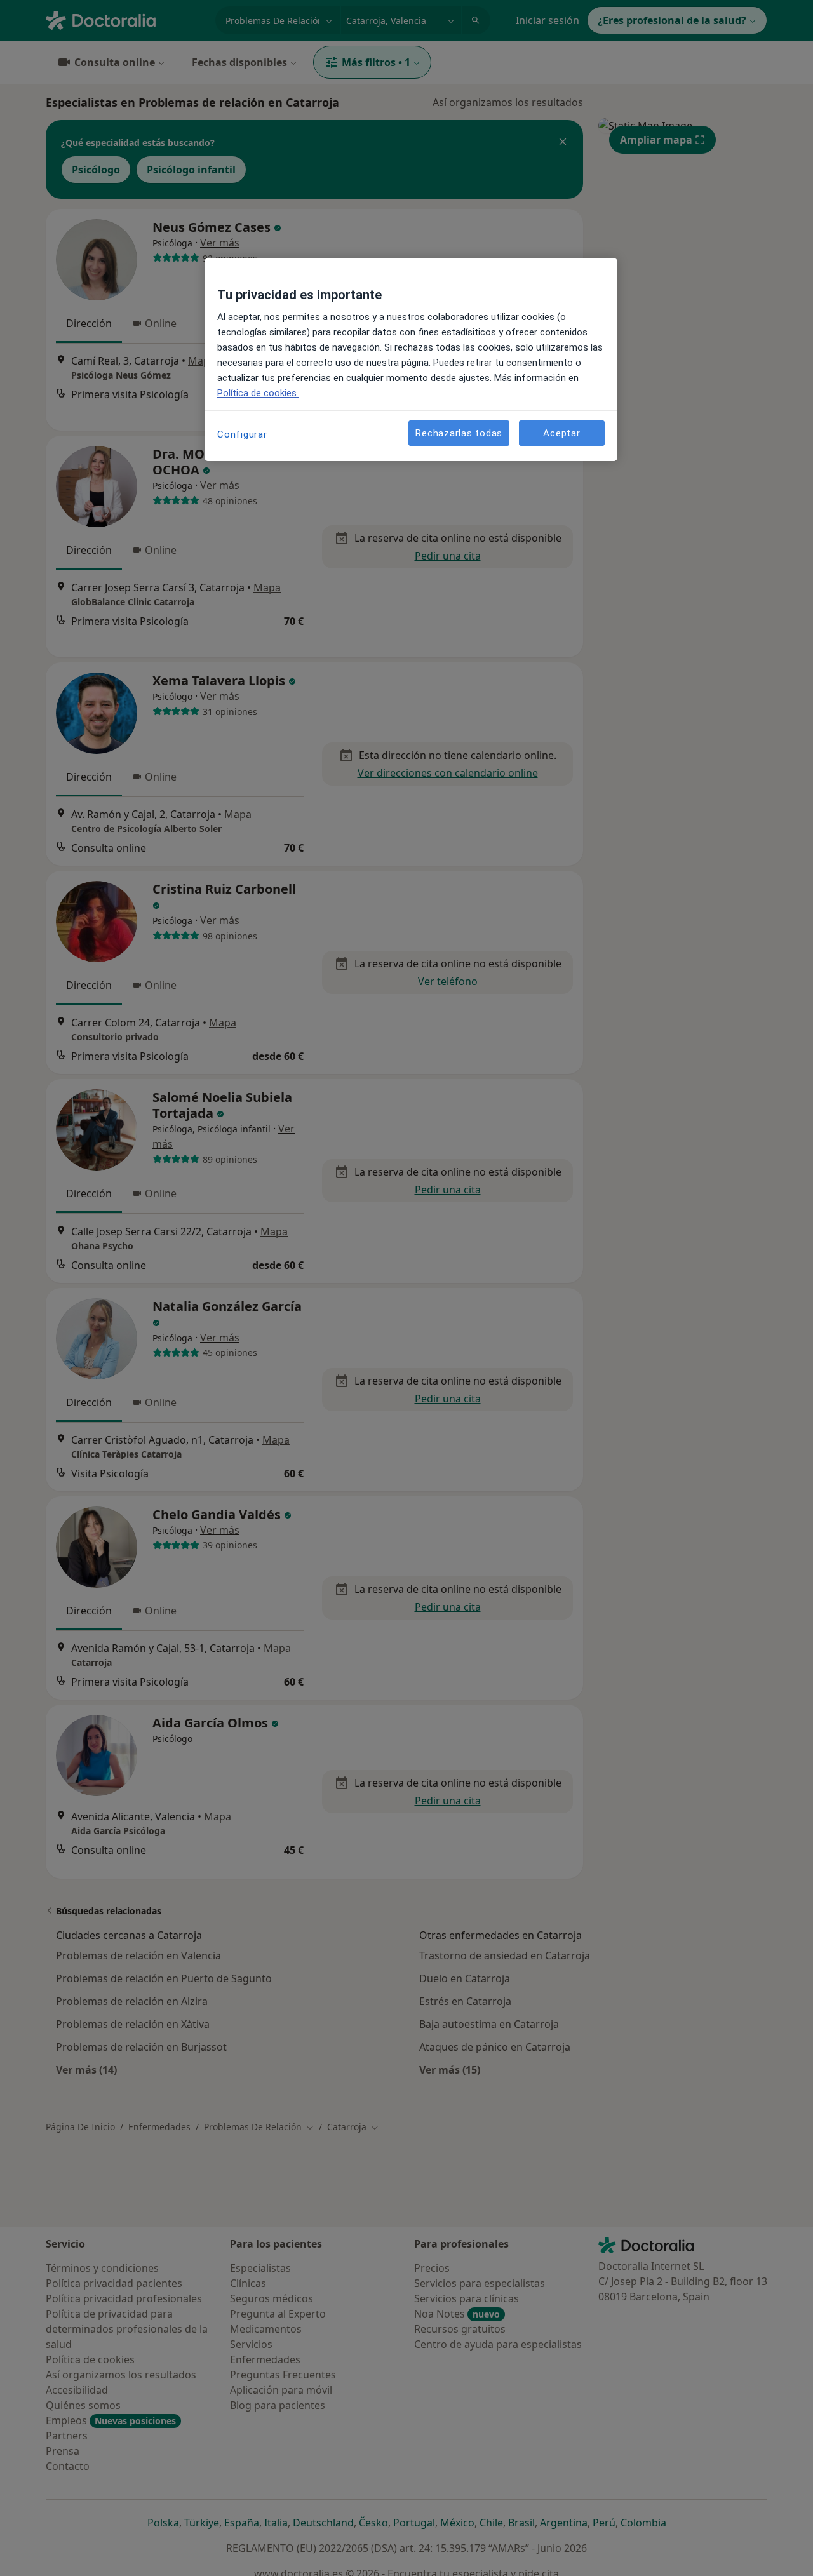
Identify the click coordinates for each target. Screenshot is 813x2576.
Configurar (242, 434)
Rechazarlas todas (459, 433)
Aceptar (561, 433)
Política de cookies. (258, 393)
